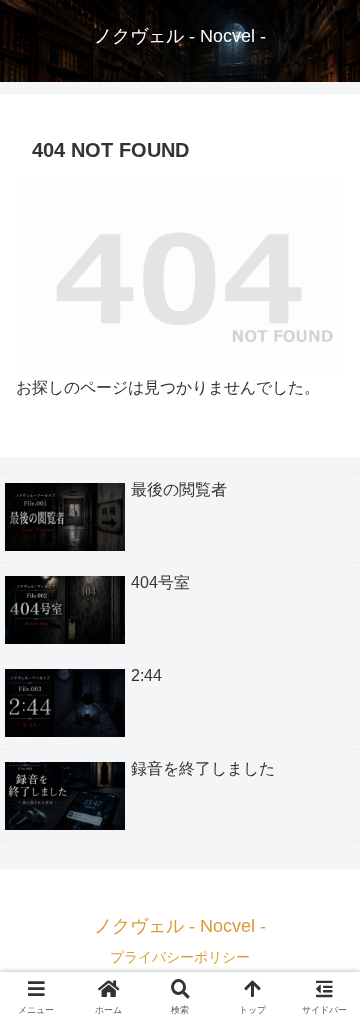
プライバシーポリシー (180, 957)
